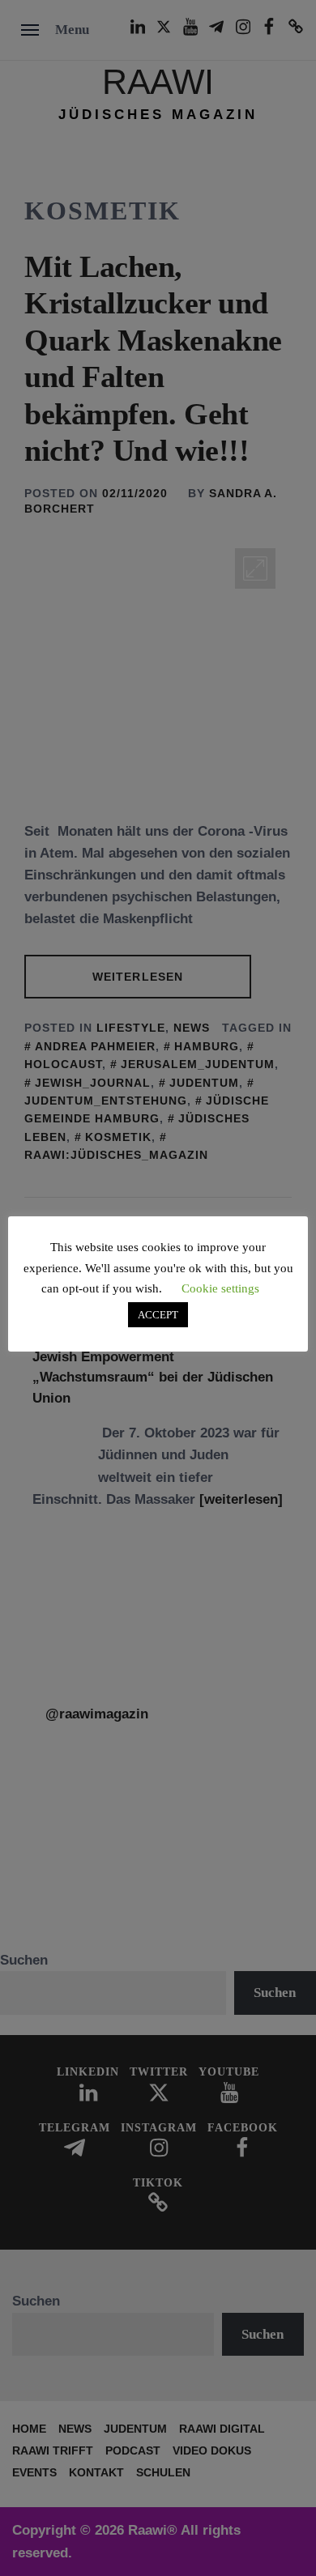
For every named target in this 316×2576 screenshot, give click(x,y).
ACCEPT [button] (158, 1315)
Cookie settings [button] (220, 1288)
